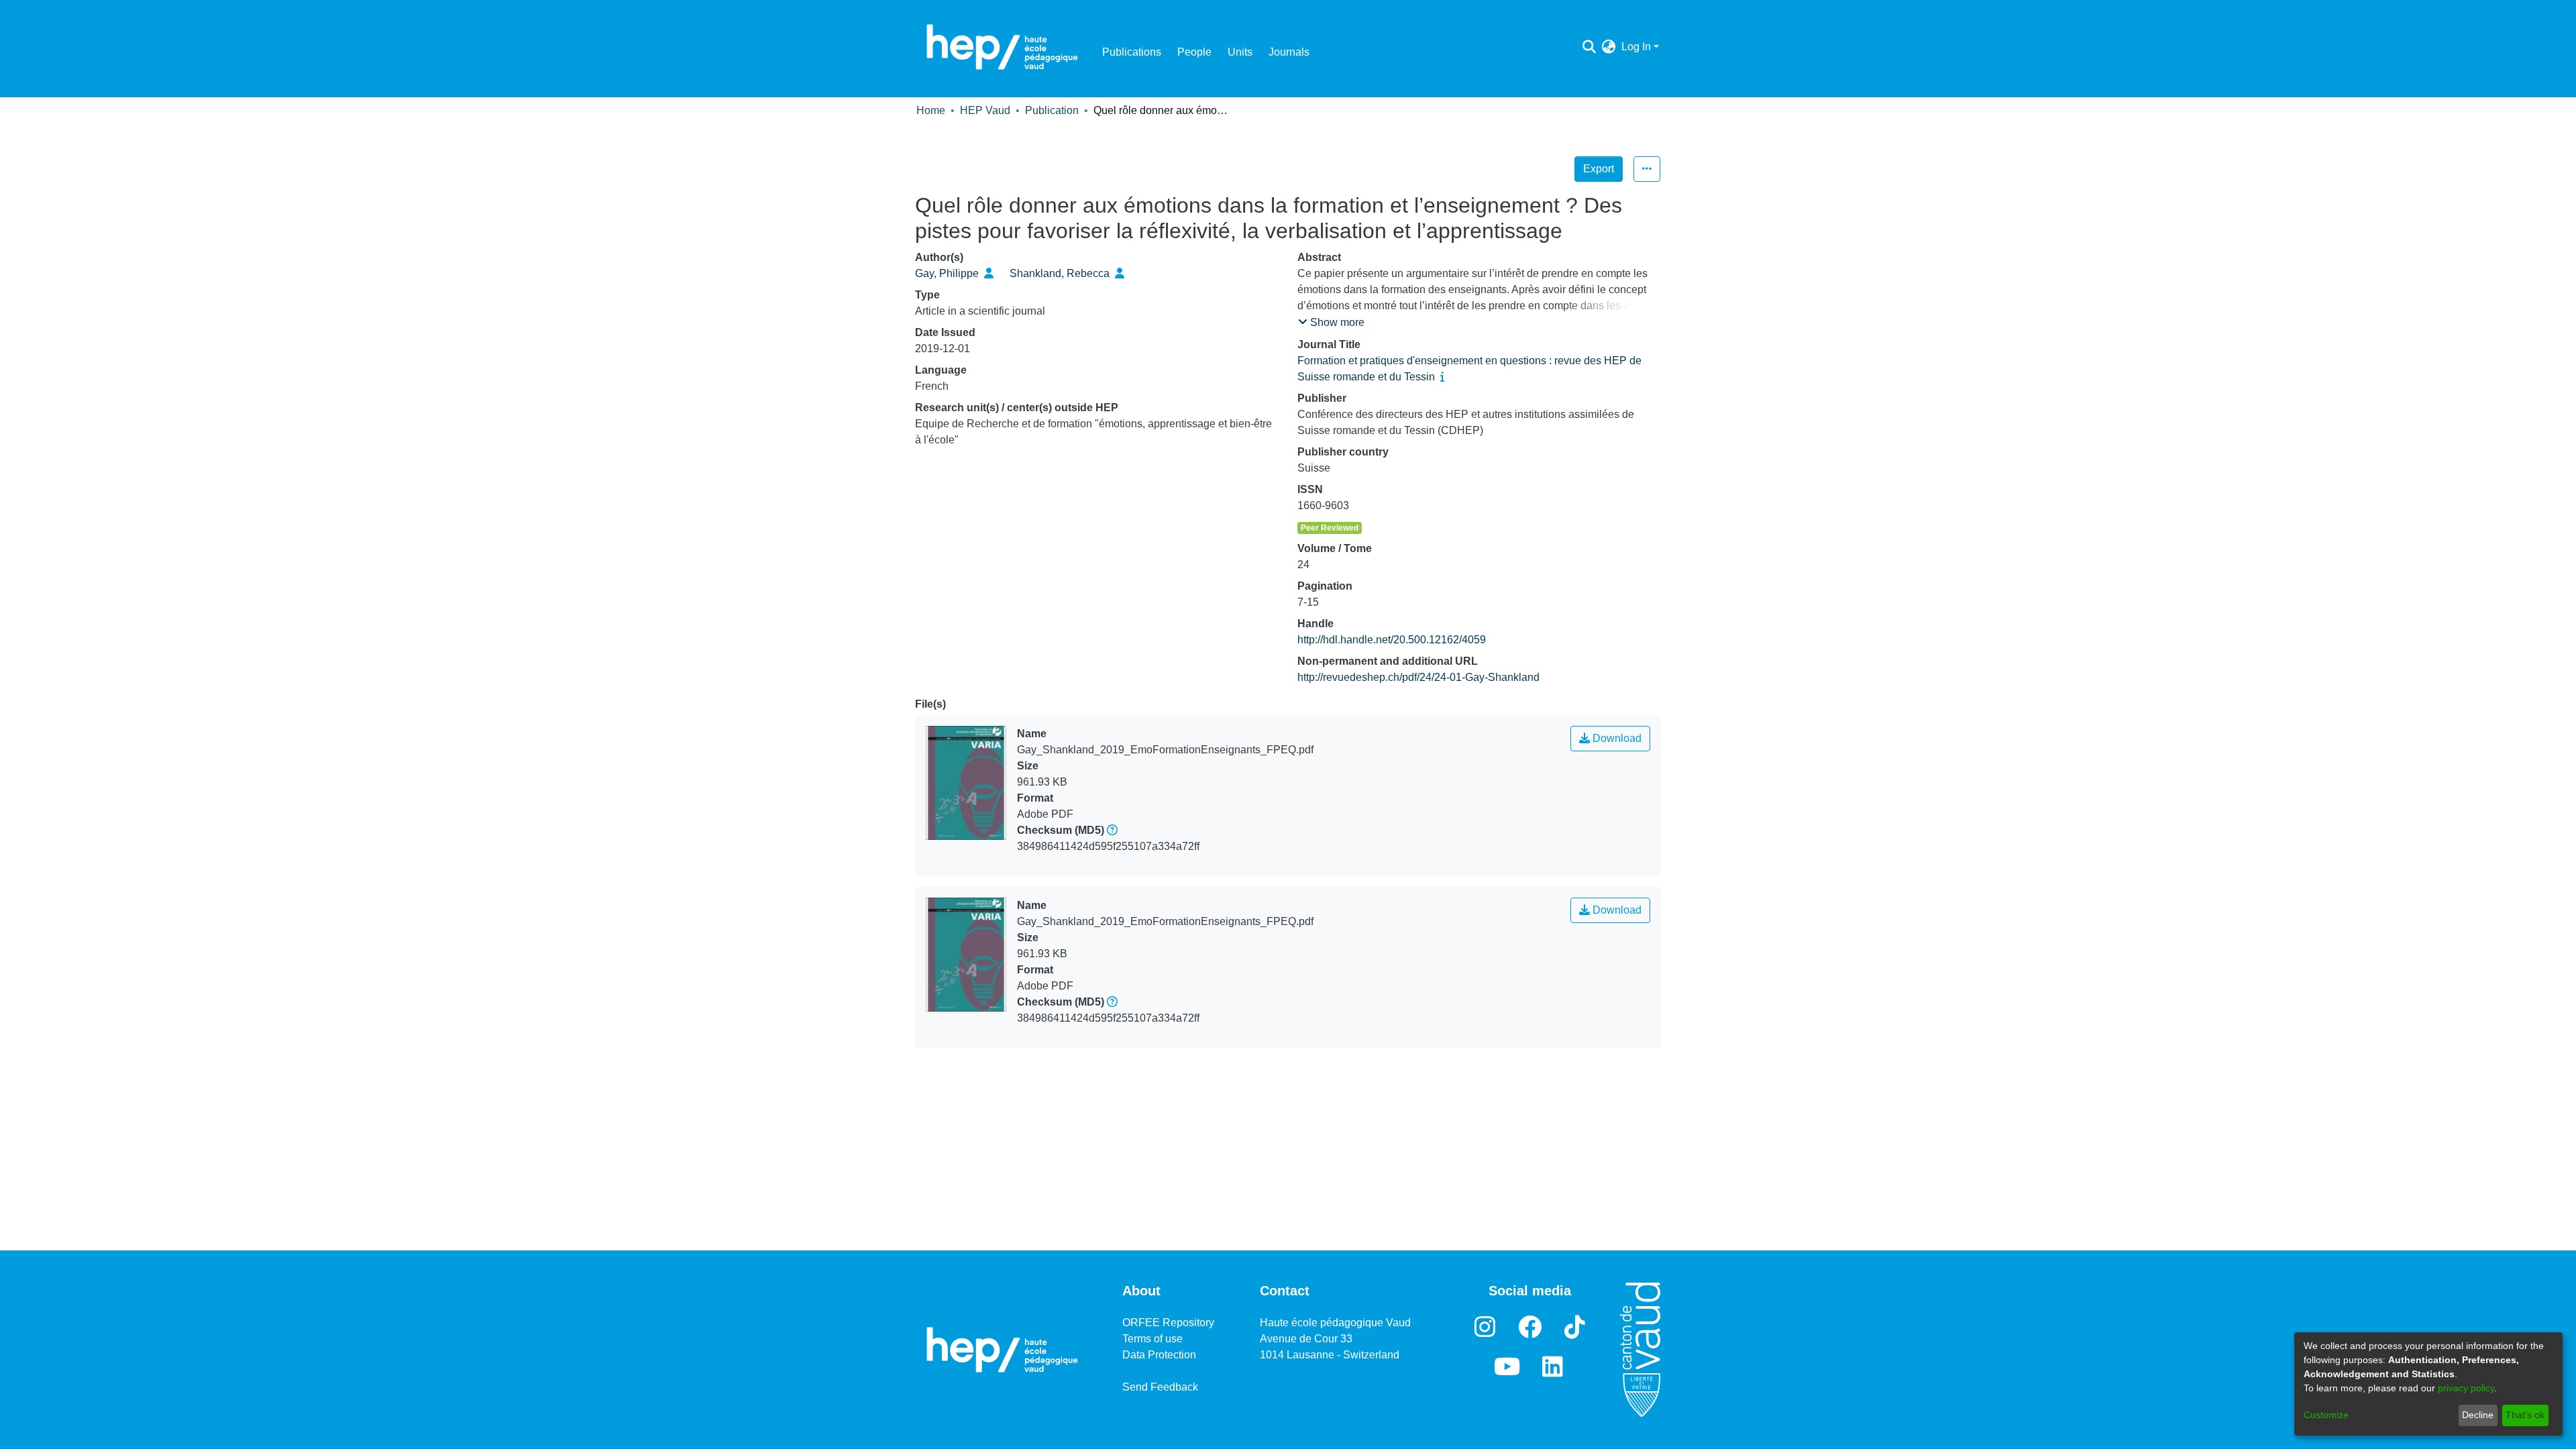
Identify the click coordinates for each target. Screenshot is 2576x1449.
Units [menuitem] (1240, 52)
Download (1616, 738)
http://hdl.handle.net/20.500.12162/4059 (1392, 640)
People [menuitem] (1194, 52)
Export (1599, 169)
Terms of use (1152, 1339)
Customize (2326, 1415)
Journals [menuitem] (1289, 52)
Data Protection (1159, 1355)
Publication (1052, 110)
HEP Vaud (985, 110)
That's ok (2525, 1415)
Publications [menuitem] (1132, 52)
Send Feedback (1160, 1387)
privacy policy (2466, 1388)
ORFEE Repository (1168, 1323)
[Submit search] (1590, 47)
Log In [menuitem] (1636, 47)
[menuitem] (1609, 47)
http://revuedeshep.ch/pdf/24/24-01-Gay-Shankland (1418, 677)
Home (931, 110)
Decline (2478, 1415)
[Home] (1002, 47)
